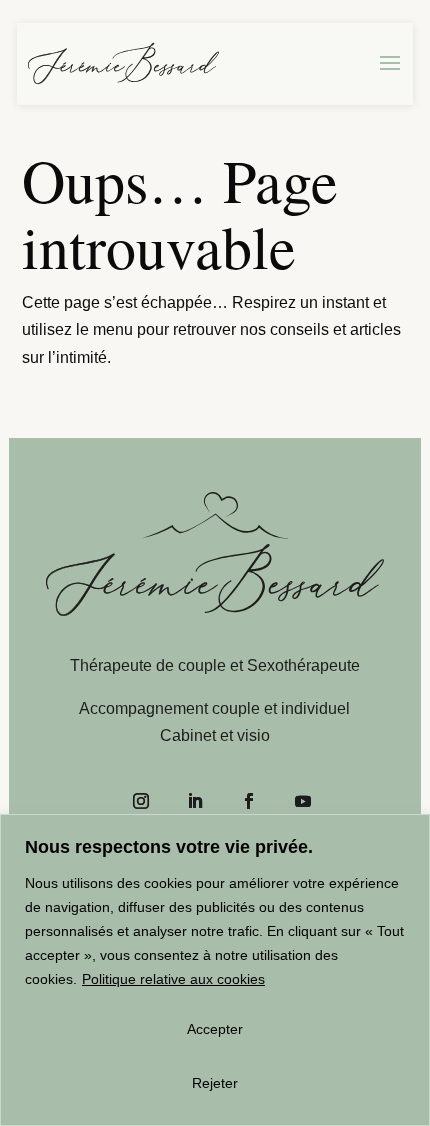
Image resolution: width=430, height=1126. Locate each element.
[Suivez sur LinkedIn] (195, 801)
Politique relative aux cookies (173, 979)
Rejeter (215, 1083)
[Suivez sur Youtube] (303, 801)
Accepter (215, 1029)
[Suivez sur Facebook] (249, 801)
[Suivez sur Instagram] (141, 801)
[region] (215, 970)
